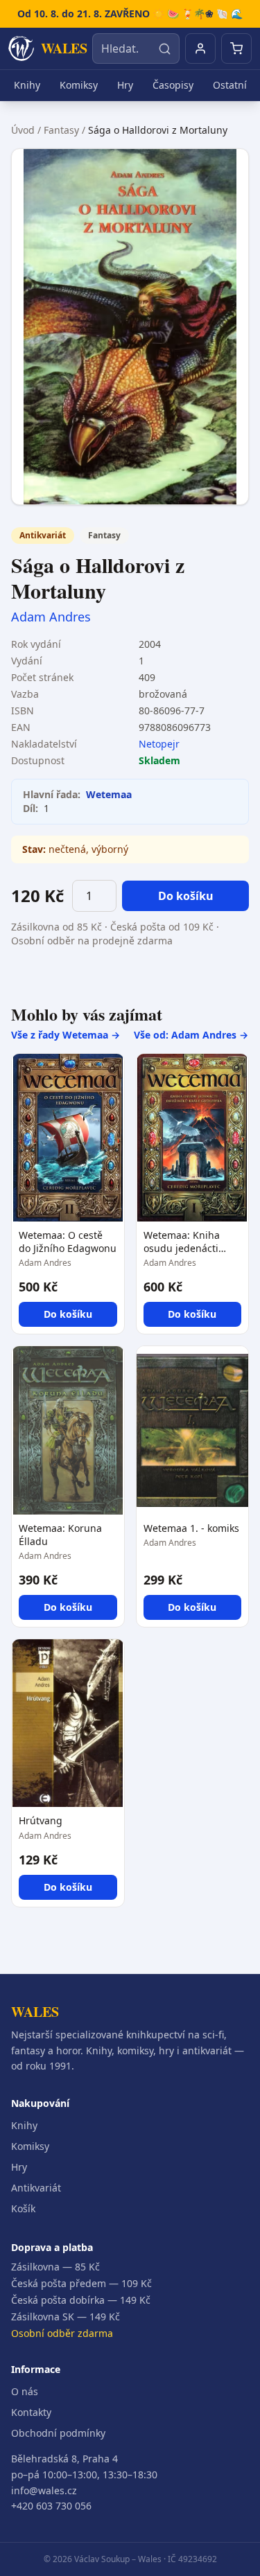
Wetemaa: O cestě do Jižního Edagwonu (68, 1242)
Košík (23, 2208)
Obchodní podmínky (58, 2433)
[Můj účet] (200, 48)
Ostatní (230, 85)
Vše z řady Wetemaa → (66, 1035)
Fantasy (61, 130)
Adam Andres (51, 617)
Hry (125, 85)
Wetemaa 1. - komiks (191, 1528)
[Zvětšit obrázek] (130, 327)
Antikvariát (36, 2188)
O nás (25, 2391)
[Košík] (236, 48)
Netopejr (159, 744)
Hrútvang (41, 1820)
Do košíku (186, 896)
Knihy (27, 85)
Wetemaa (109, 794)
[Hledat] (164, 48)
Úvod (23, 130)
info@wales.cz (44, 2490)
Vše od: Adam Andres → (191, 1035)
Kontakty (31, 2412)
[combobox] (136, 48)
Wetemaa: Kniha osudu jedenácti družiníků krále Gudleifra (182, 1242)
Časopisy (173, 85)
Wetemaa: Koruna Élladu (60, 1535)
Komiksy (79, 85)
